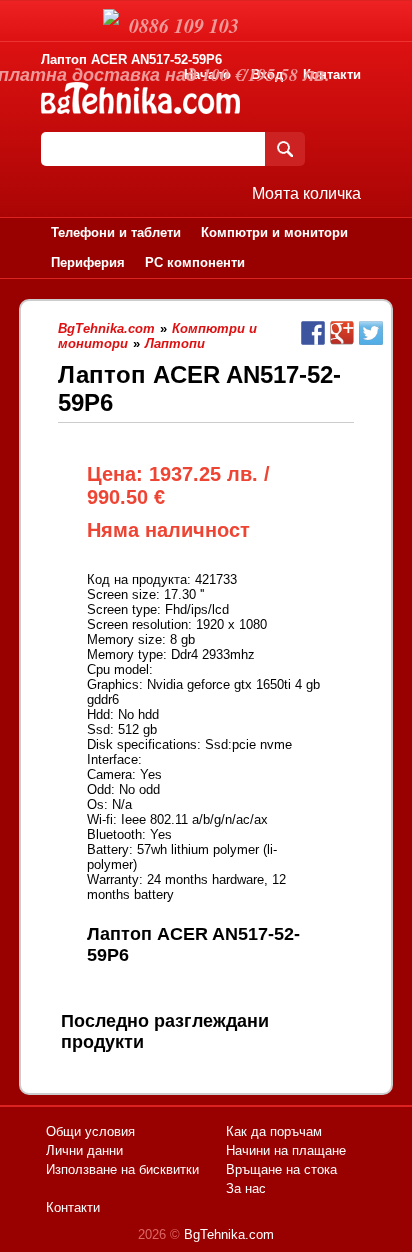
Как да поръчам (274, 1131)
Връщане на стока (281, 1169)
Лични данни (84, 1150)
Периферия (88, 262)
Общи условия (90, 1131)
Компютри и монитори (274, 232)
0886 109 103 (184, 25)
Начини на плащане (286, 1150)
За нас (246, 1188)
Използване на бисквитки (122, 1169)
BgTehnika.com (229, 1234)
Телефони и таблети (116, 232)
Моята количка (306, 193)
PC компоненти (195, 262)
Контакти (332, 74)
